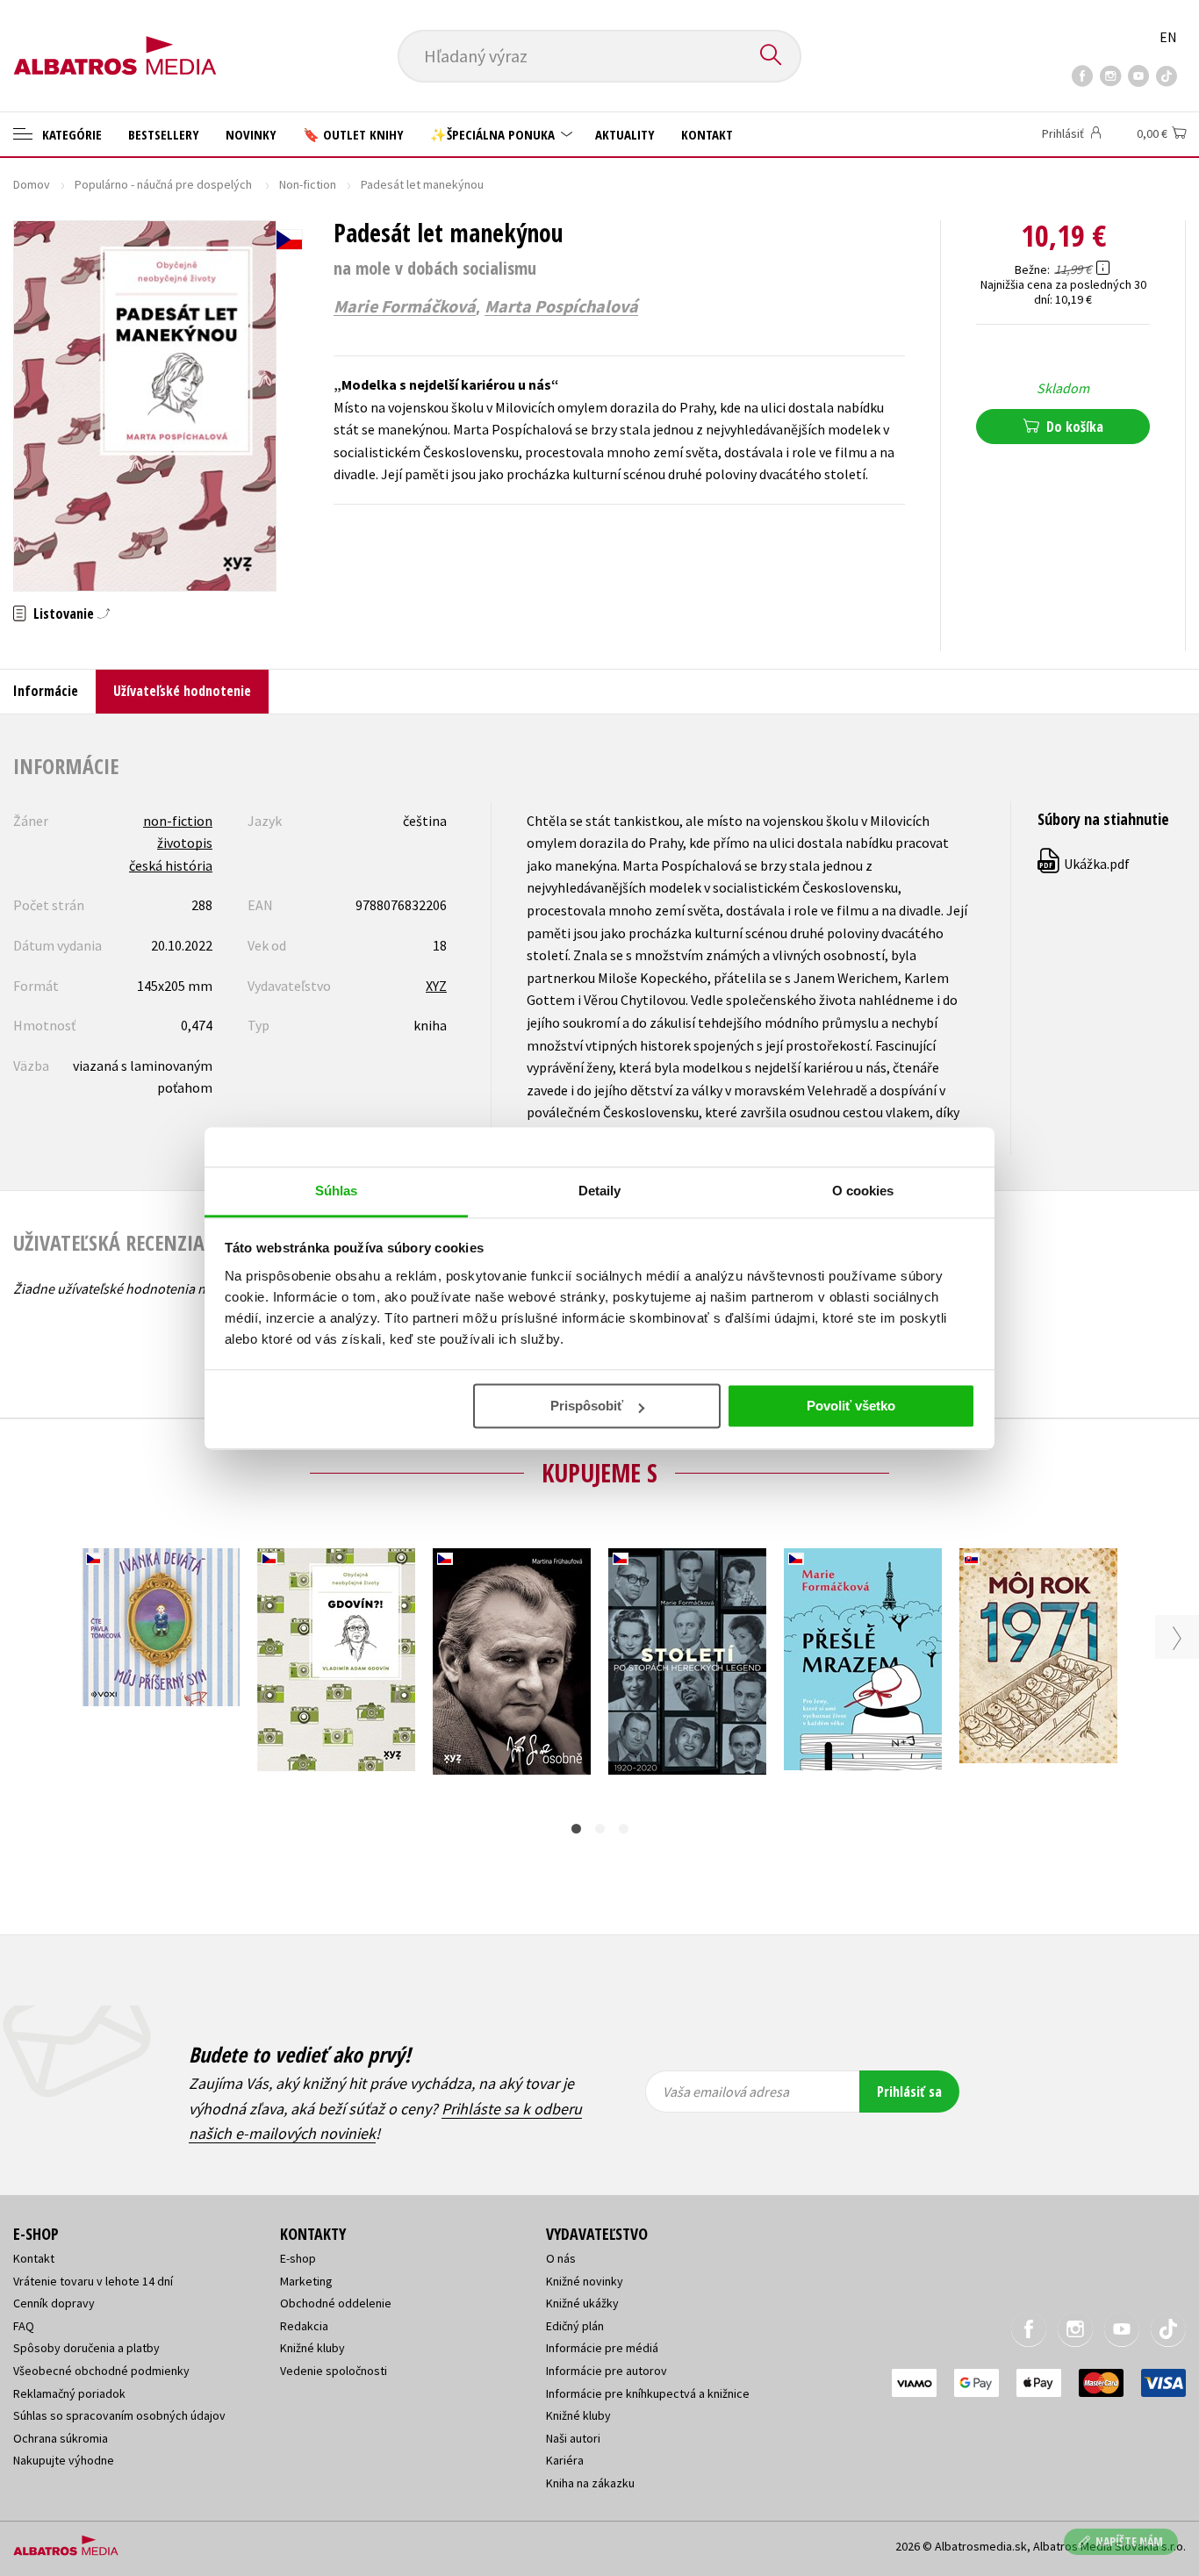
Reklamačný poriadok (69, 2393)
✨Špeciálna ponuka (494, 134)
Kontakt (707, 134)
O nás (561, 2258)
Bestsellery (164, 134)
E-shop (298, 2258)
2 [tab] (600, 1829)
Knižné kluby (312, 2348)
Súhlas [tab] (337, 1191)
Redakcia (304, 2326)
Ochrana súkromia (61, 2438)
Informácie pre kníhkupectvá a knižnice (648, 2393)
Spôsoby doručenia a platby (86, 2348)
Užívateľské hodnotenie (182, 691)
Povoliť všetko (851, 1406)
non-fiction (178, 821)
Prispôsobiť (587, 1406)
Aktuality (625, 134)
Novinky (251, 134)
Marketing (306, 2281)
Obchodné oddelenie (336, 2303)
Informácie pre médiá (602, 2348)
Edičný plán (575, 2326)
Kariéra (565, 2460)
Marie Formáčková (405, 306)
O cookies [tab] (863, 1191)
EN (1168, 37)
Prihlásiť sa (909, 2092)
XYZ (436, 986)
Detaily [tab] (600, 1191)
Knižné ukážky (582, 2303)
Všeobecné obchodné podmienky (101, 2371)
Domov (32, 184)
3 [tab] (624, 1829)
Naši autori (573, 2438)
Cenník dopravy (54, 2303)
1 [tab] (576, 1829)
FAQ (24, 2326)
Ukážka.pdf (1084, 864)
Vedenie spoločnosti (334, 2371)
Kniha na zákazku (590, 2483)
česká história (171, 865)
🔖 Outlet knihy (353, 134)
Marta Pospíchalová (561, 306)
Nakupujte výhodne (64, 2460)
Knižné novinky (585, 2281)
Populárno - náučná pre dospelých (165, 184)
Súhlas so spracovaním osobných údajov (119, 2415)
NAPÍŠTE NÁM (1129, 2541)
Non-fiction (308, 184)
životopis (185, 843)
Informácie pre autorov (607, 2371)
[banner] (115, 41)
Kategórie (70, 134)
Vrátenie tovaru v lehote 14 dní (93, 2281)
